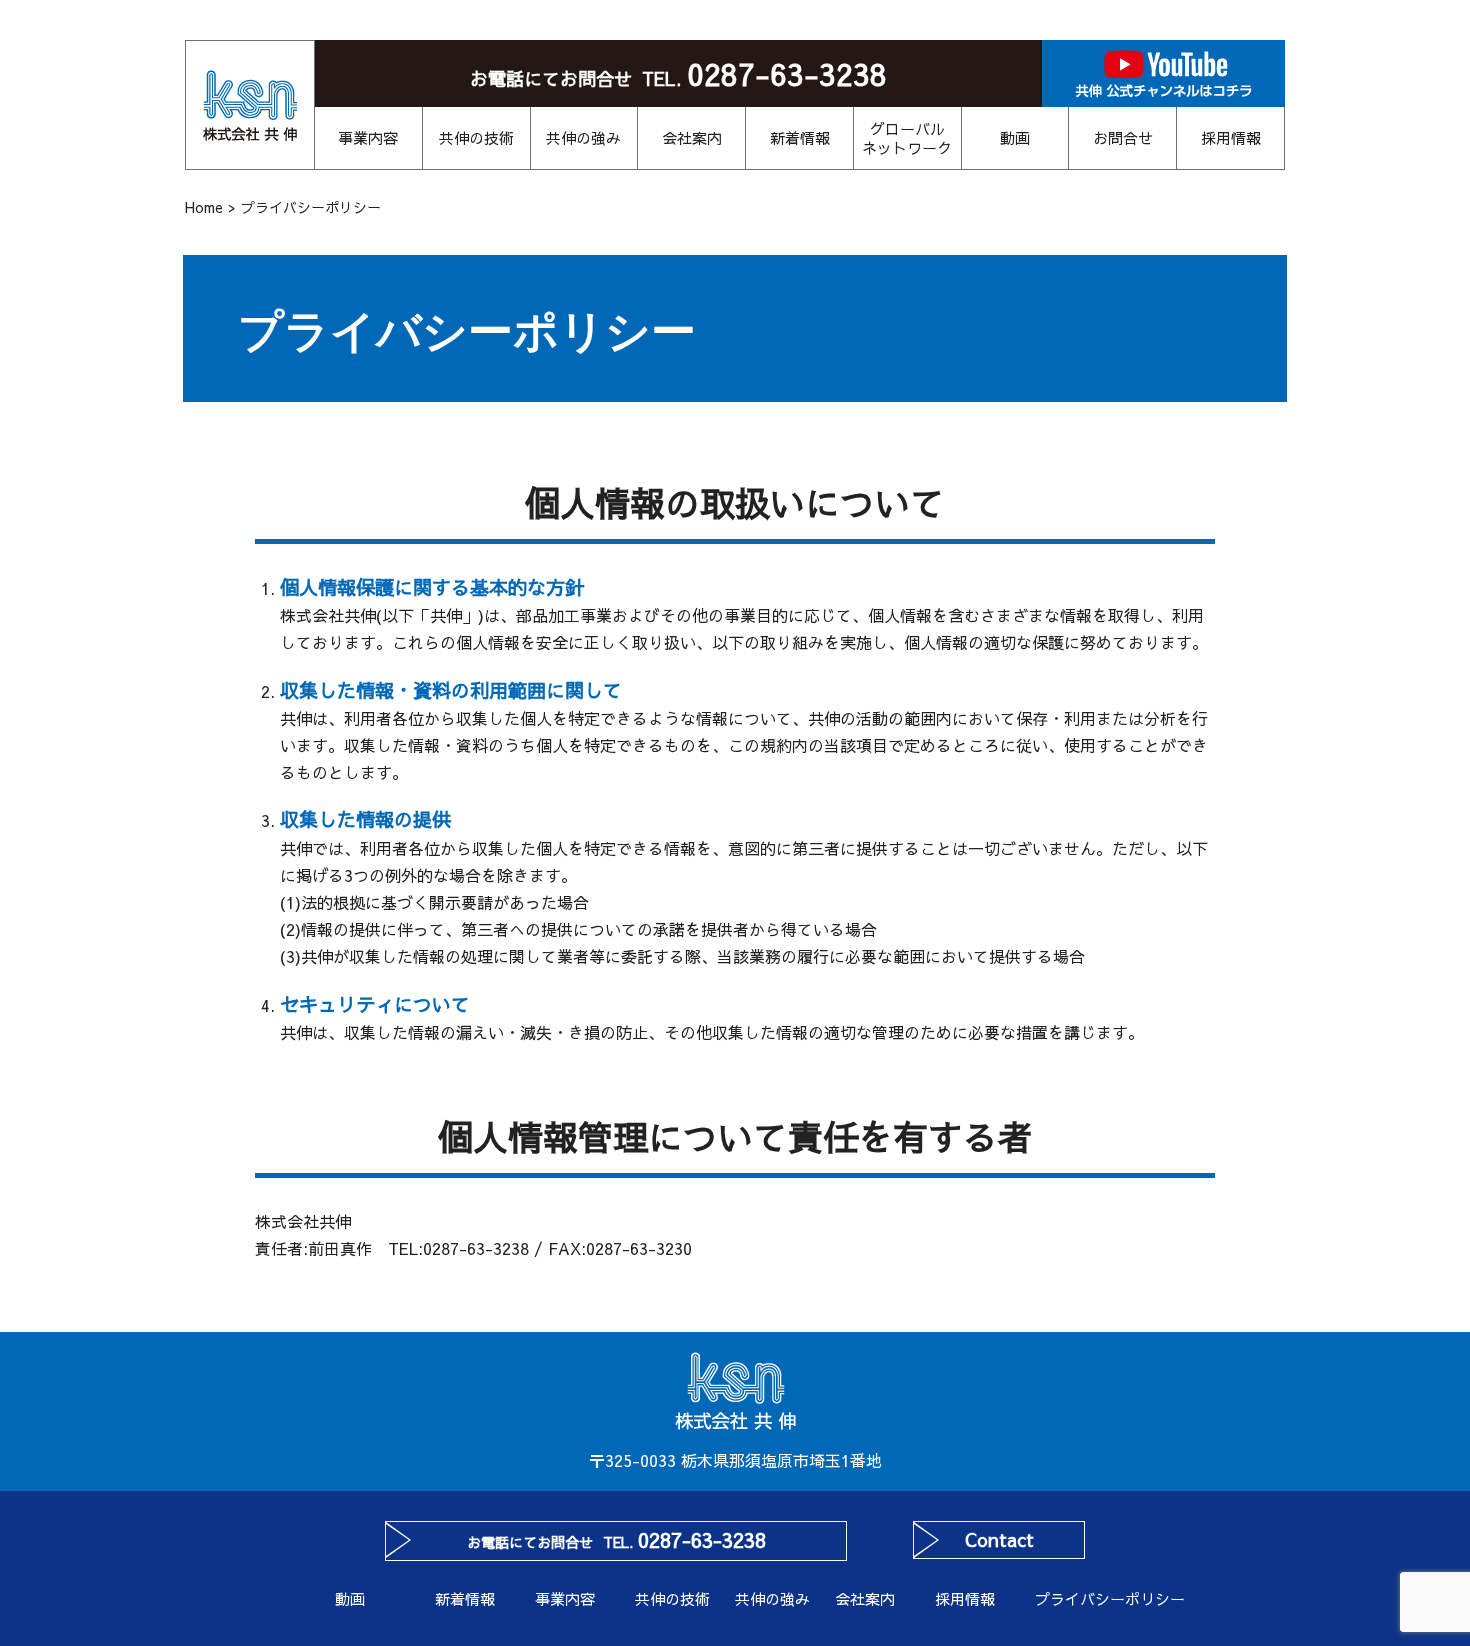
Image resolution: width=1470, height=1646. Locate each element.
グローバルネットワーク (907, 138)
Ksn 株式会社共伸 (250, 105)
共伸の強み (583, 137)
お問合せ (1123, 137)
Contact (999, 1539)
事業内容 (368, 137)
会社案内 (692, 137)
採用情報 (1231, 137)
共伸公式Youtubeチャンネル (1163, 73)
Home (204, 207)
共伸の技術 (476, 137)
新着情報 (800, 137)
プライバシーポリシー (1085, 1598)
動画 (1015, 137)
